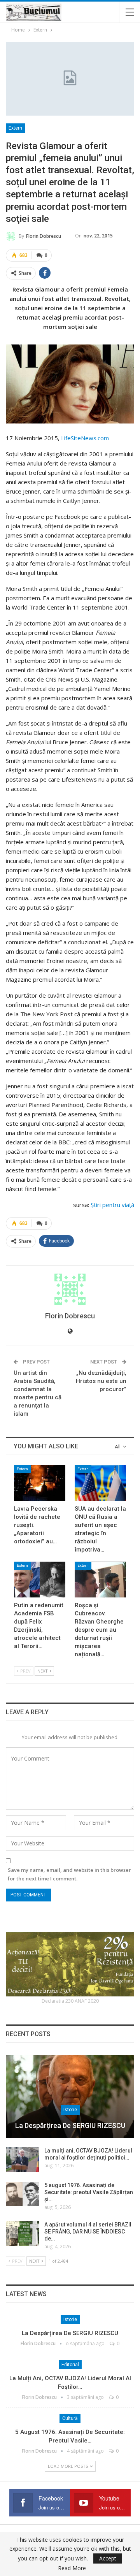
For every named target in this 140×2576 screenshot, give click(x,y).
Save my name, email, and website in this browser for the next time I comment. (69, 1874)
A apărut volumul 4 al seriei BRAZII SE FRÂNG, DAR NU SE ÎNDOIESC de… (88, 2232)
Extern (15, 128)
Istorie (70, 2110)
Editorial (70, 2365)
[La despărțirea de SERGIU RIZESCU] (70, 2097)
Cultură (70, 2418)
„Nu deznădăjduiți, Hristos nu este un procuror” (101, 1381)
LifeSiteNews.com (85, 438)
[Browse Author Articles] (70, 1289)
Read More (72, 2568)
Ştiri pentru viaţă (112, 1205)
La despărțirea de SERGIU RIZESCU (70, 2125)
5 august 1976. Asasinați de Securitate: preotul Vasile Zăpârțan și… (89, 2192)
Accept (108, 2558)
